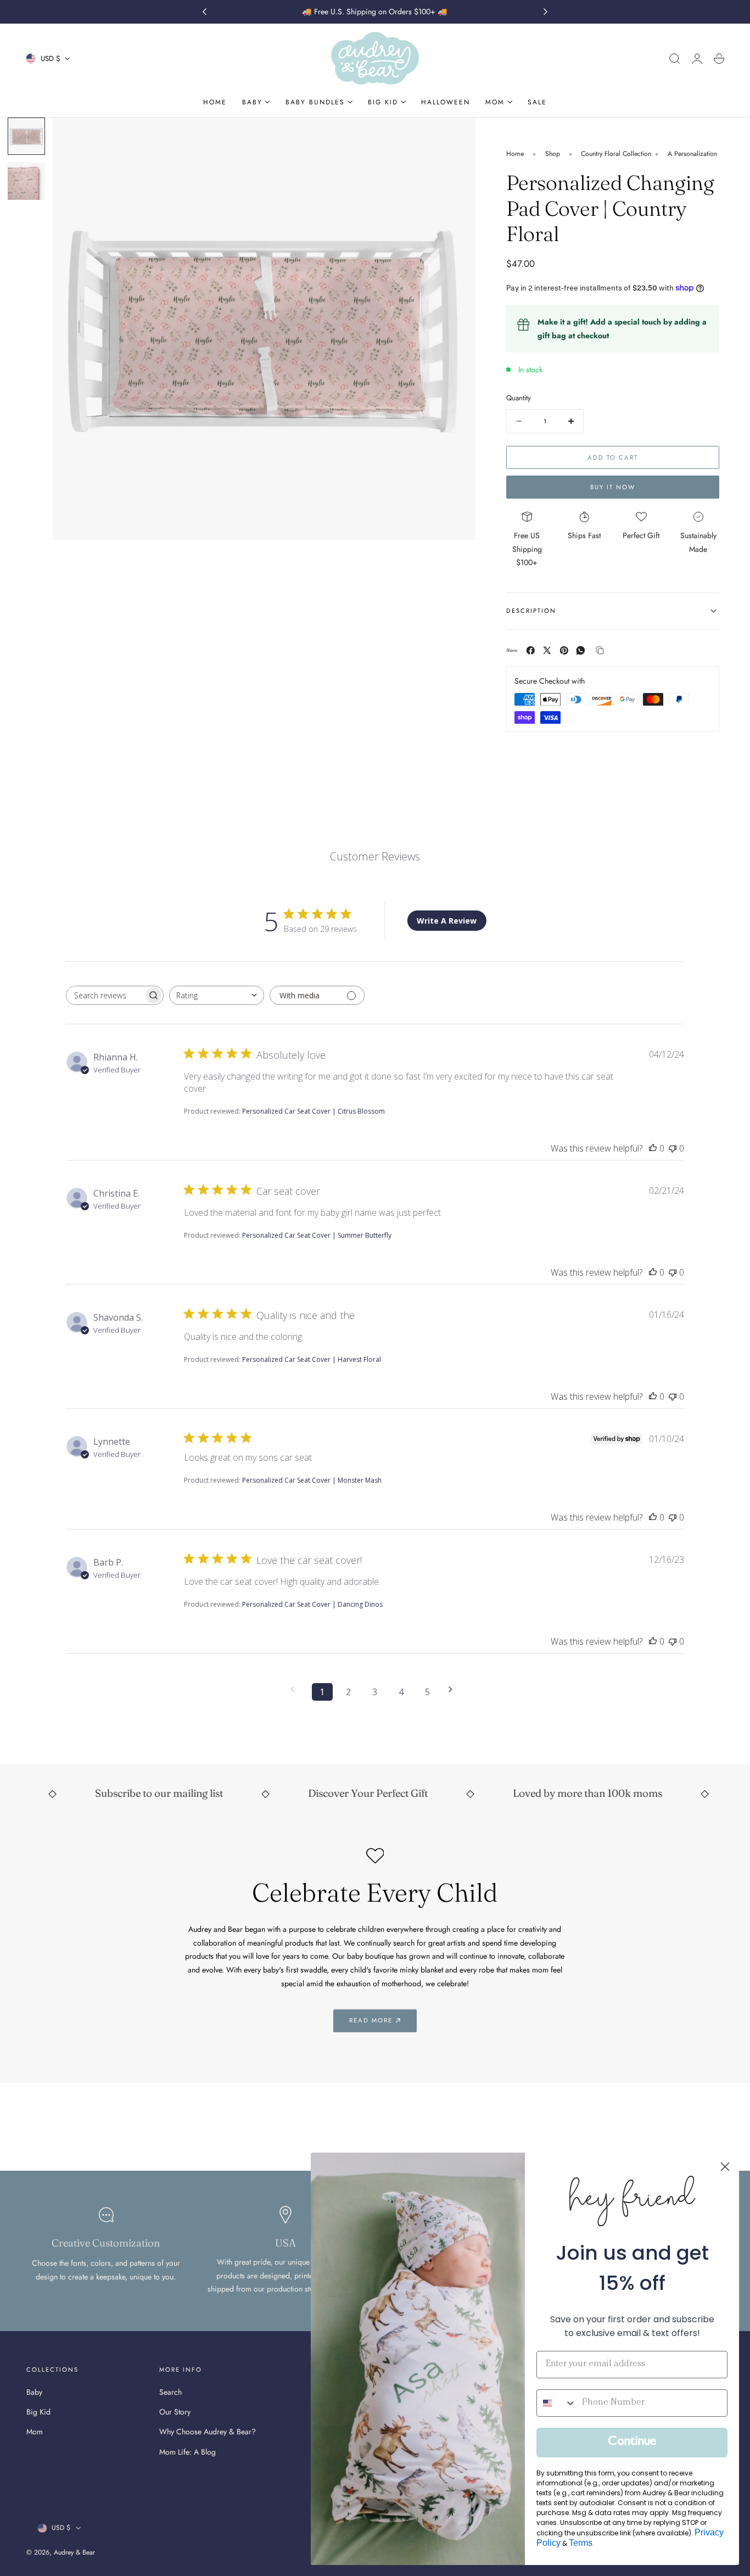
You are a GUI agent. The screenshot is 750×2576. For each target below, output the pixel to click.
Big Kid (38, 2412)
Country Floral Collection (616, 154)
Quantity (519, 398)
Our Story (175, 2412)
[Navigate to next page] (454, 1689)
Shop (553, 154)
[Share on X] (547, 650)
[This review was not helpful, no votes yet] (673, 1148)
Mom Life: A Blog (187, 2452)
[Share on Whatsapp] (581, 650)
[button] (675, 59)
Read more (371, 2020)
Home (515, 154)
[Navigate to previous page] (296, 1689)
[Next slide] (546, 12)
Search (170, 2392)
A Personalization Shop (701, 154)
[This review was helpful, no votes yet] (653, 1148)
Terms (581, 2543)
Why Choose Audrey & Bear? (208, 2432)
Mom (35, 2432)
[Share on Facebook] (531, 650)
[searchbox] (105, 995)
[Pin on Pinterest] (564, 650)
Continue (632, 2443)
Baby (34, 2392)
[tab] (26, 136)
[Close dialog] (725, 2167)
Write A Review (447, 921)
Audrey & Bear (74, 2552)
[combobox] (217, 995)
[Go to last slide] (204, 12)
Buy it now (613, 487)
